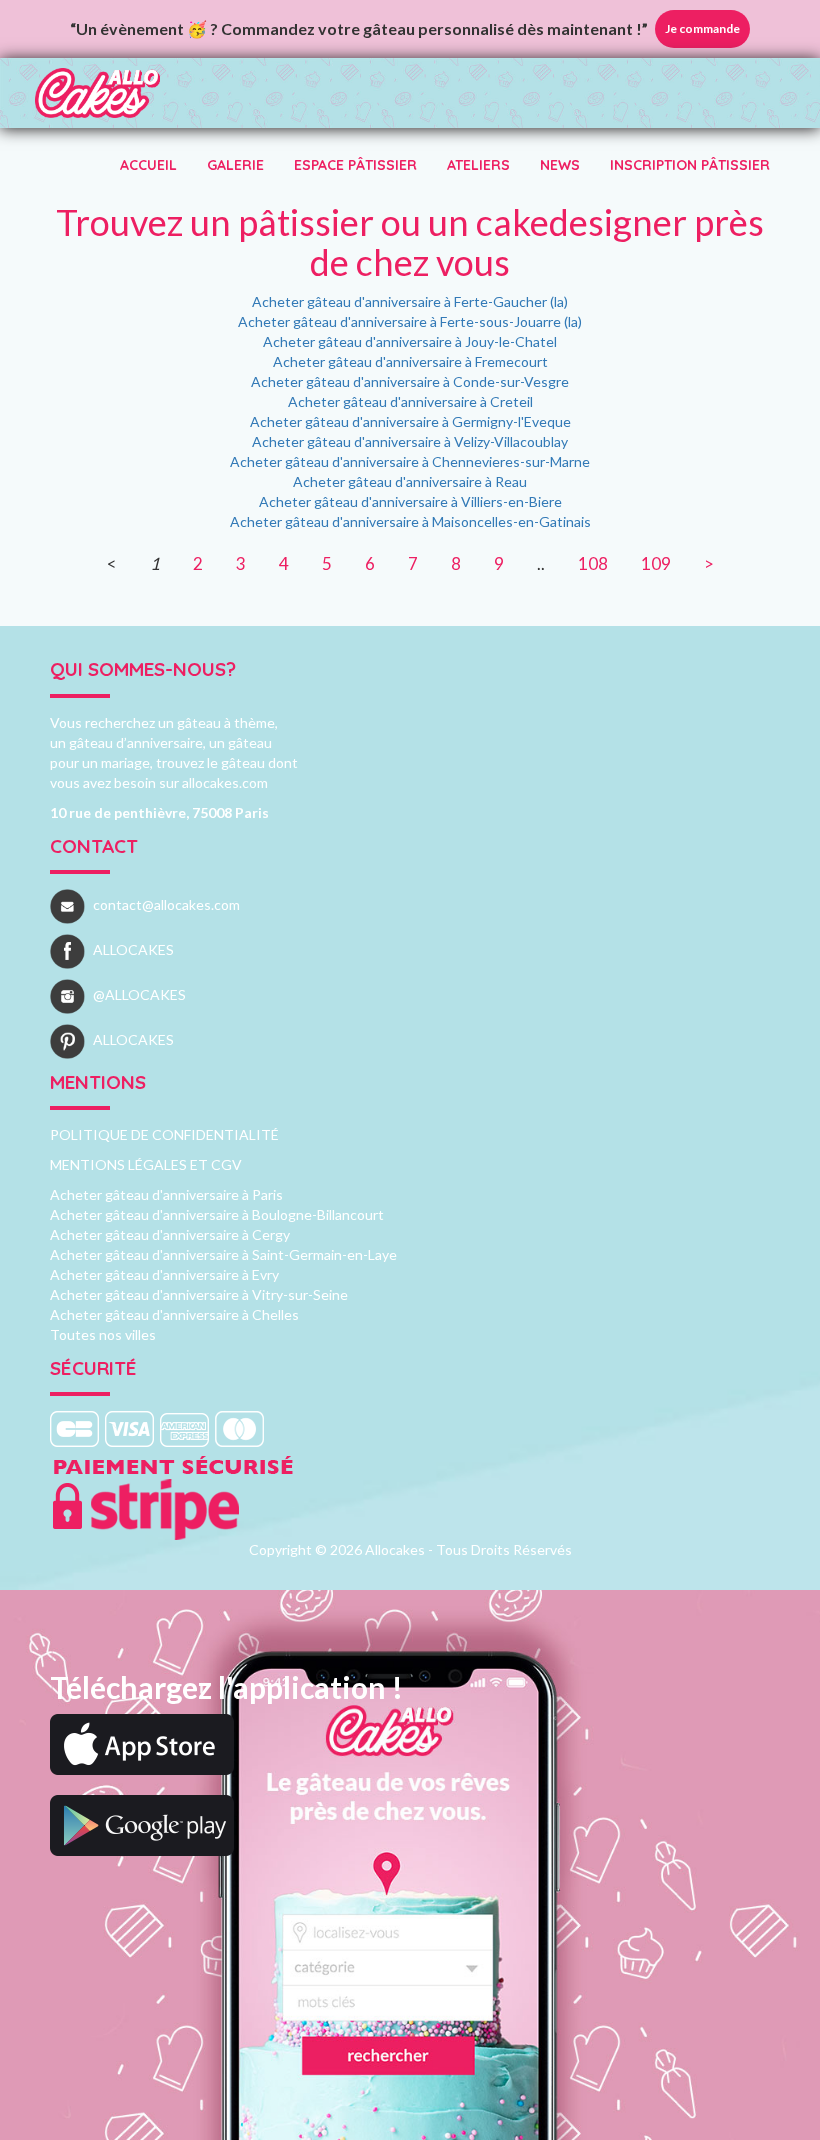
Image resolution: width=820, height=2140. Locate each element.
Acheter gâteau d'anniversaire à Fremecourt (410, 361)
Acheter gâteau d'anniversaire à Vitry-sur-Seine (199, 1294)
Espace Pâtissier (355, 165)
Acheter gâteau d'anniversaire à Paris (166, 1194)
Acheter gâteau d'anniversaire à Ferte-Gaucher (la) (410, 301)
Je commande (702, 28)
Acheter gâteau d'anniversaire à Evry (164, 1274)
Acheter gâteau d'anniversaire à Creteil (410, 401)
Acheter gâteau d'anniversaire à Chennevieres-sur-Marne (410, 461)
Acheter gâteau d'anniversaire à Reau (410, 481)
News (560, 165)
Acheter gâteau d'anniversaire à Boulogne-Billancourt (217, 1214)
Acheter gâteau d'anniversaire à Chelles (174, 1314)
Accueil (148, 165)
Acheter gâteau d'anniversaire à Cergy (170, 1234)
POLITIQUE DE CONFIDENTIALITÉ (164, 1134)
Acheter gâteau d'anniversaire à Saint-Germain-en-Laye (223, 1254)
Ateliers (478, 165)
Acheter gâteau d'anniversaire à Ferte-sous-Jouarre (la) (410, 321)
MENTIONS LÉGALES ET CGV (146, 1164)
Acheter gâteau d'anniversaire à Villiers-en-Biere (410, 501)
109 (656, 563)
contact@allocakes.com (166, 904)
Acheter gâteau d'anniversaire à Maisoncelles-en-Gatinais (410, 521)
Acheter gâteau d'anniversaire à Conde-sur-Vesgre (410, 381)
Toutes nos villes (103, 1334)
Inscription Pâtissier (690, 165)
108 (593, 563)
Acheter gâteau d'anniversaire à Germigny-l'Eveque (410, 421)
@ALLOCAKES (139, 994)
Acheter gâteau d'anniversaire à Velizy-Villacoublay (410, 441)
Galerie (235, 165)
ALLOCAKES (133, 949)
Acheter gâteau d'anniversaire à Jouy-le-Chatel (410, 341)
